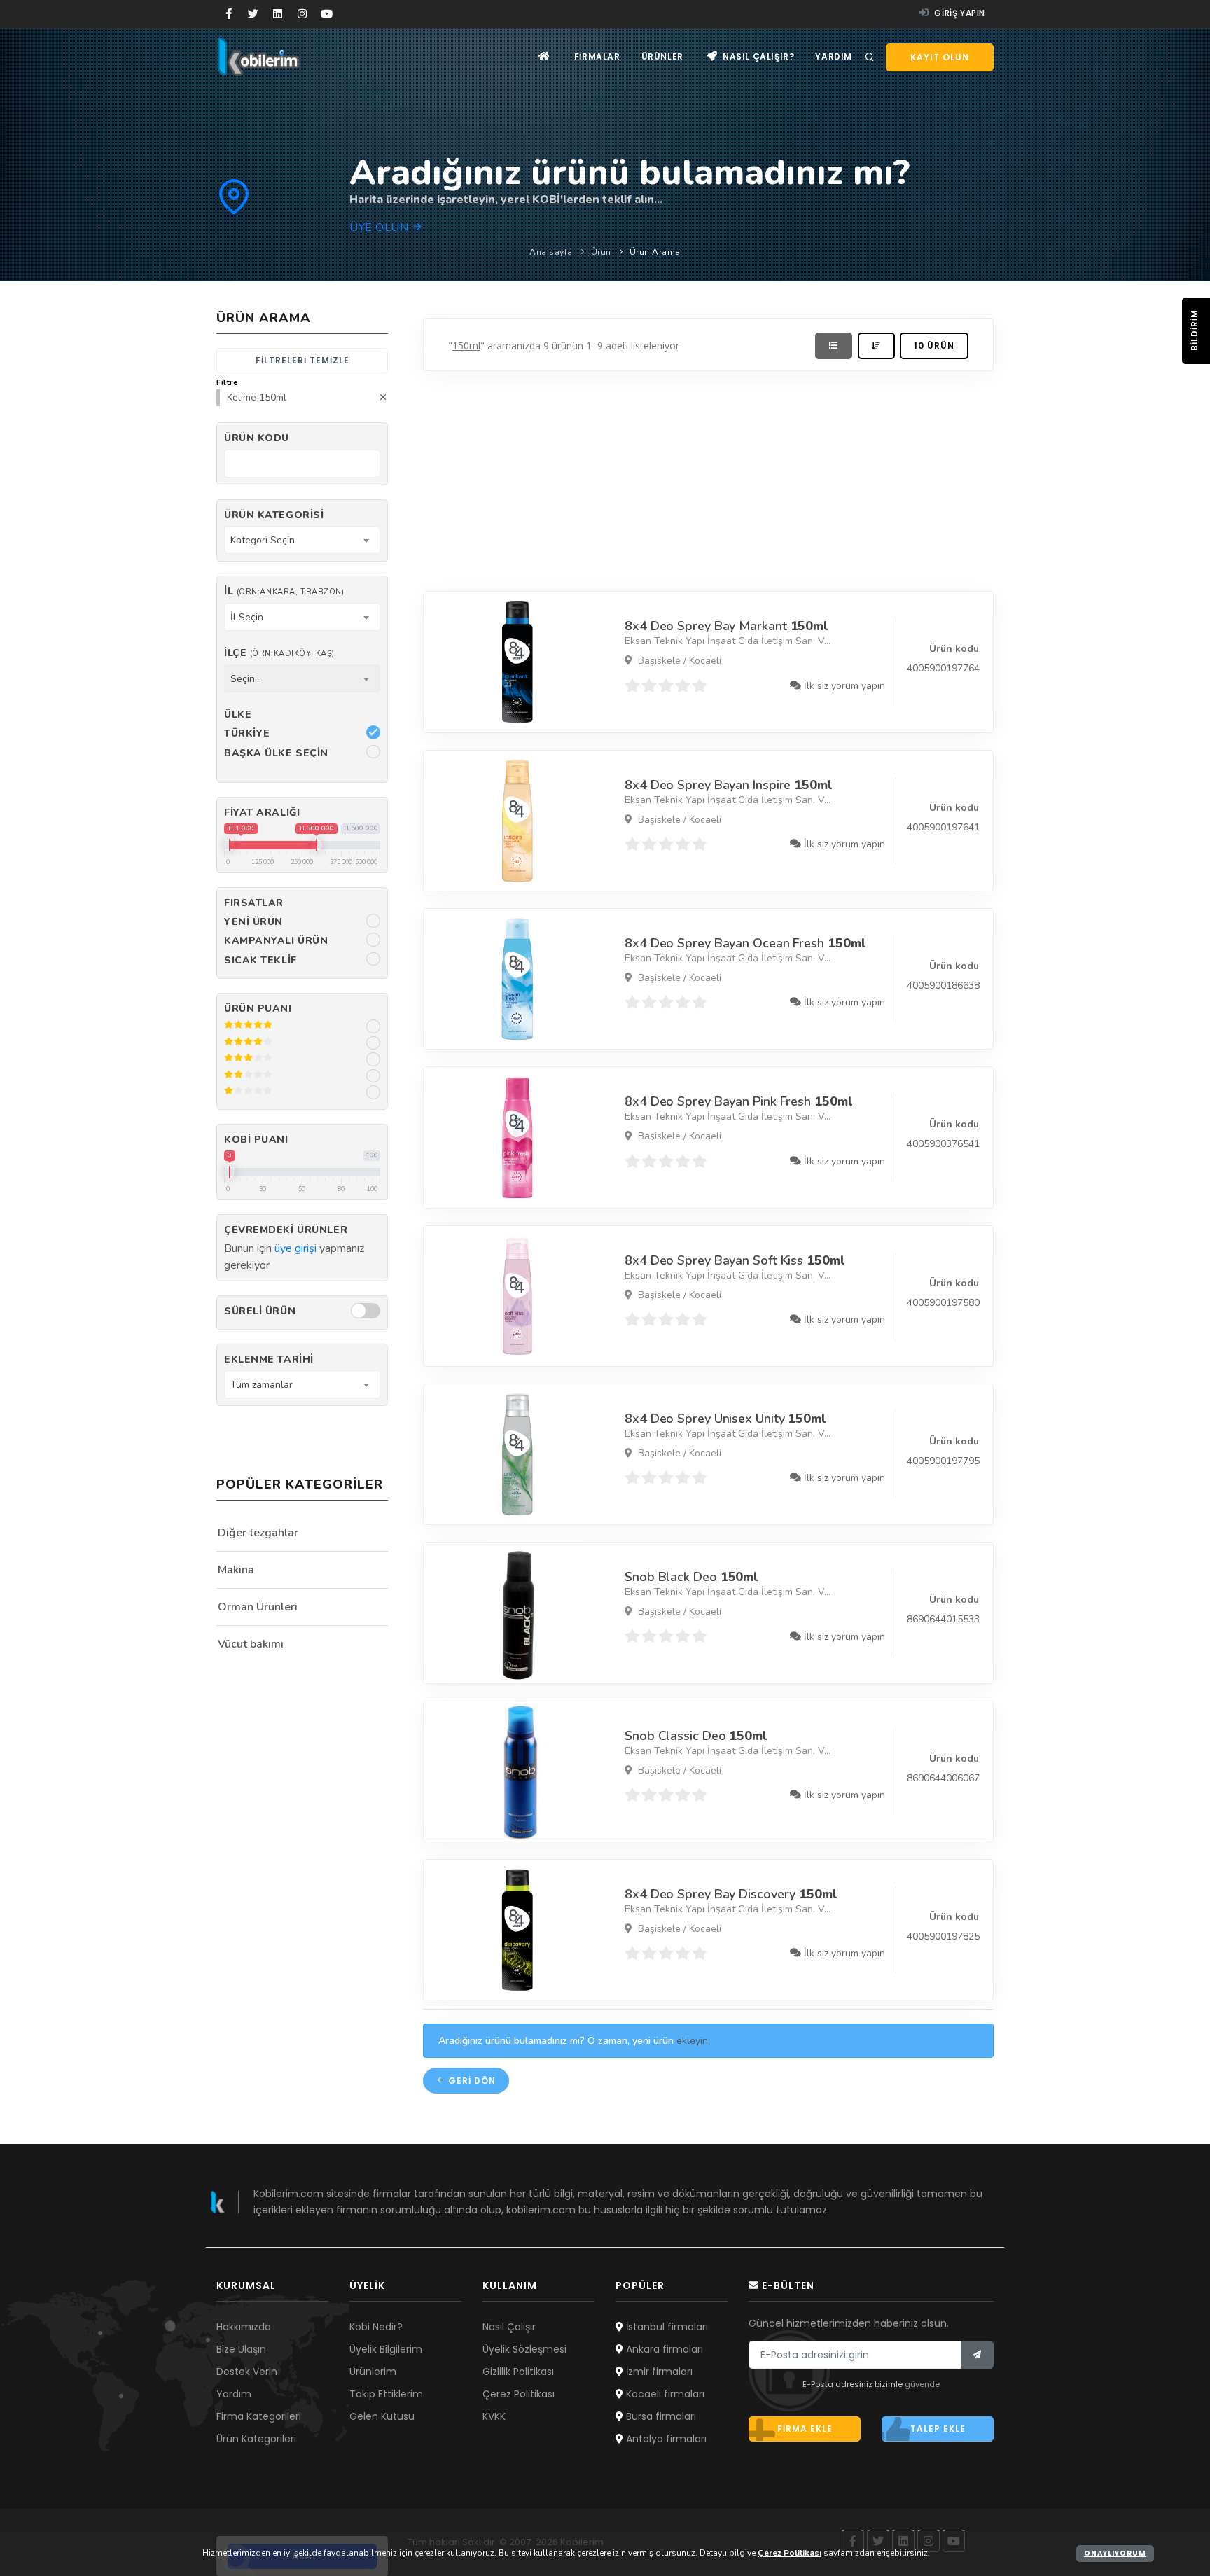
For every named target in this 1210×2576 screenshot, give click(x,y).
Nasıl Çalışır (509, 2327)
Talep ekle (938, 2429)
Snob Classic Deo (696, 1736)
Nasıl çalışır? (757, 56)
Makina (236, 1570)
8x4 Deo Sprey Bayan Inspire (729, 785)
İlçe (279, 653)
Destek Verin (247, 2372)
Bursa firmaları (660, 2416)
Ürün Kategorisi (274, 515)
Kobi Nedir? (376, 2327)
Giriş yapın (959, 13)
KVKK (494, 2416)
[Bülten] (977, 2355)
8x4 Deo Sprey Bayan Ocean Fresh (745, 943)
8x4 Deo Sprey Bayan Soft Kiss (735, 1260)
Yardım (834, 56)
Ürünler (662, 56)
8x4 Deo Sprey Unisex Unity (725, 1419)
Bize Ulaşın (241, 2349)
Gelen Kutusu (382, 2416)
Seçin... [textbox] (246, 679)
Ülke (238, 715)
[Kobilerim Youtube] (327, 14)
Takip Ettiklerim (386, 2394)
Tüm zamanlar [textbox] (262, 1385)
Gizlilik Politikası (518, 2372)
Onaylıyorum (1115, 2553)
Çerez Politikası (519, 2394)
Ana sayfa (551, 252)
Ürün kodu (257, 438)
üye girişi (295, 1248)
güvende (922, 2384)
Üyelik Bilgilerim (386, 2349)
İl (284, 591)
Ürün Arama (655, 252)
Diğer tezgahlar (258, 1533)
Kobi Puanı (256, 1140)
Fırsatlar (254, 903)
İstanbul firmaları (666, 2327)
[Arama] (870, 57)
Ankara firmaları (663, 2349)
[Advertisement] (708, 478)
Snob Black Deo (691, 1577)
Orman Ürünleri (258, 1607)
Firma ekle (805, 2429)
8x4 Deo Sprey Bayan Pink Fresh (738, 1101)
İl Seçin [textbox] (247, 617)
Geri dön (471, 2081)
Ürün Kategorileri (256, 2439)
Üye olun (381, 228)
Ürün (601, 252)
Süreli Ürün (260, 1311)
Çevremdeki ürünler (286, 1230)
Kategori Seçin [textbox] (263, 540)
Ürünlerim (373, 2372)
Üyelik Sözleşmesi (524, 2349)
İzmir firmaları (658, 2372)
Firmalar (597, 56)
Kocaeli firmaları (664, 2394)
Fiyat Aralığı (262, 813)
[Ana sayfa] (544, 56)
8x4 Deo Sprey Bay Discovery (731, 1894)
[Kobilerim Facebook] (229, 14)
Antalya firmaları (665, 2439)
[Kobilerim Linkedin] (278, 14)
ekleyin (692, 2041)
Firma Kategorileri (259, 2416)
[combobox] (302, 540)
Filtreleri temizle (302, 360)
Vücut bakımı (251, 1644)
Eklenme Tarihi (269, 1359)
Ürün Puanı (258, 1009)
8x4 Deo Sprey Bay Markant (726, 626)
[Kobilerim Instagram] (302, 14)
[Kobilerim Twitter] (253, 14)
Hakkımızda (244, 2327)
